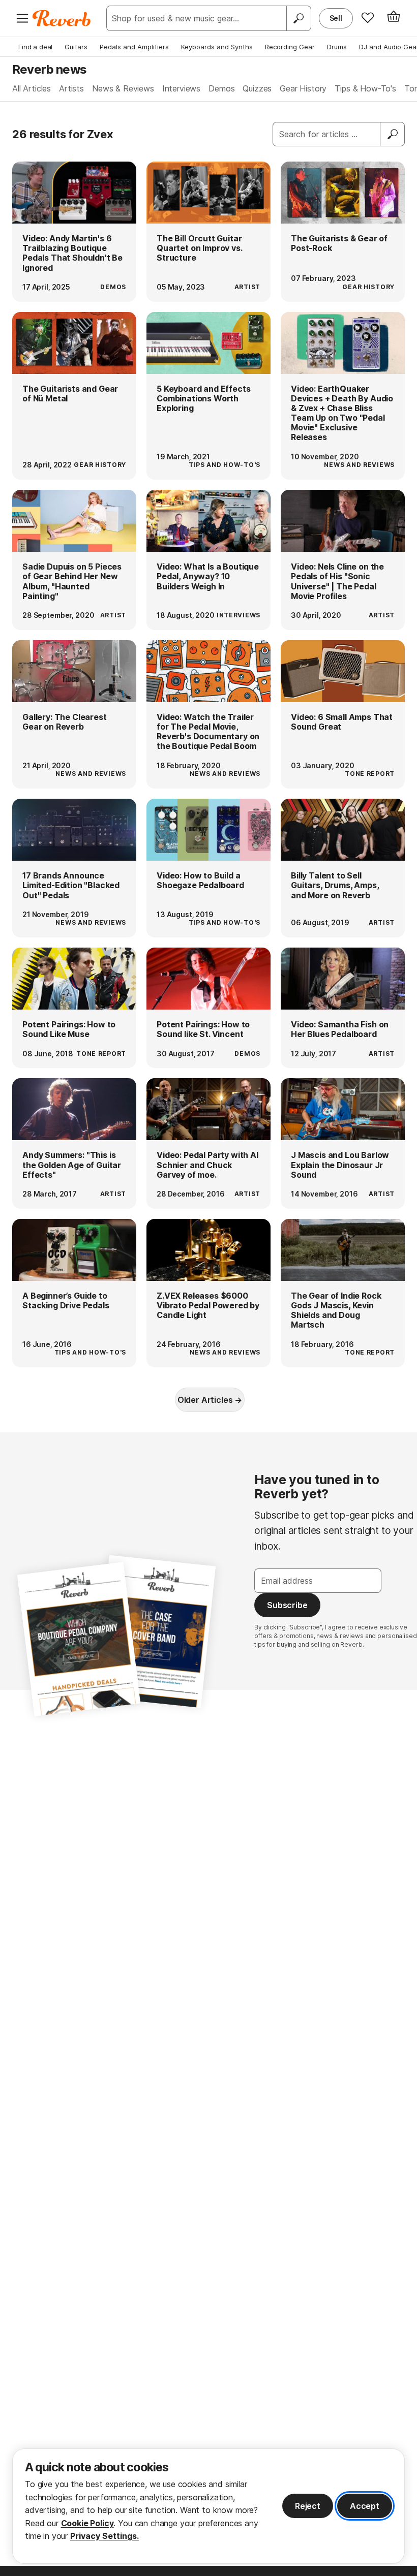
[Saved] (368, 17)
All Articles (32, 88)
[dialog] (208, 2506)
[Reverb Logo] (62, 18)
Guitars (76, 47)
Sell (336, 18)
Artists (71, 88)
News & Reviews (123, 88)
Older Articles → (210, 1400)
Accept (365, 2506)
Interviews (181, 88)
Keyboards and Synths (217, 47)
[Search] (299, 18)
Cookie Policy (87, 2523)
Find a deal (35, 47)
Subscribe (287, 1605)
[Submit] (393, 134)
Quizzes (257, 88)
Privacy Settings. (105, 2536)
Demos (221, 88)
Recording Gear (290, 47)
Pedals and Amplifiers (134, 47)
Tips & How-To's (365, 88)
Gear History (303, 88)
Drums (337, 47)
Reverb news (49, 69)
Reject (308, 2506)
